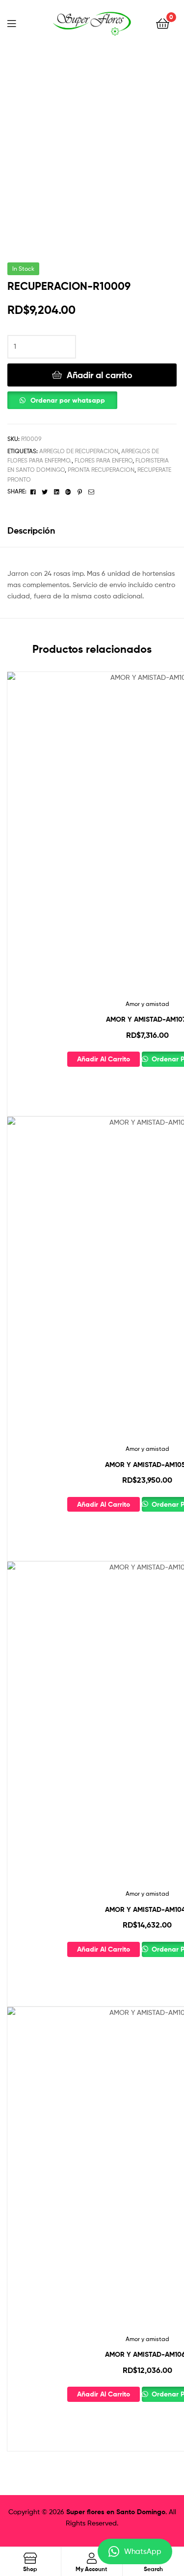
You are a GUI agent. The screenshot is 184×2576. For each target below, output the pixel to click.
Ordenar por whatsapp (68, 400)
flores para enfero (104, 460)
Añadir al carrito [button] (104, 1059)
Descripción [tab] (31, 530)
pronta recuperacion (101, 470)
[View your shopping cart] (163, 23)
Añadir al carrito (100, 375)
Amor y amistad (147, 1004)
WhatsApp (143, 2551)
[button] (62, 398)
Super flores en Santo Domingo (116, 2512)
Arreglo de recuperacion (79, 451)
